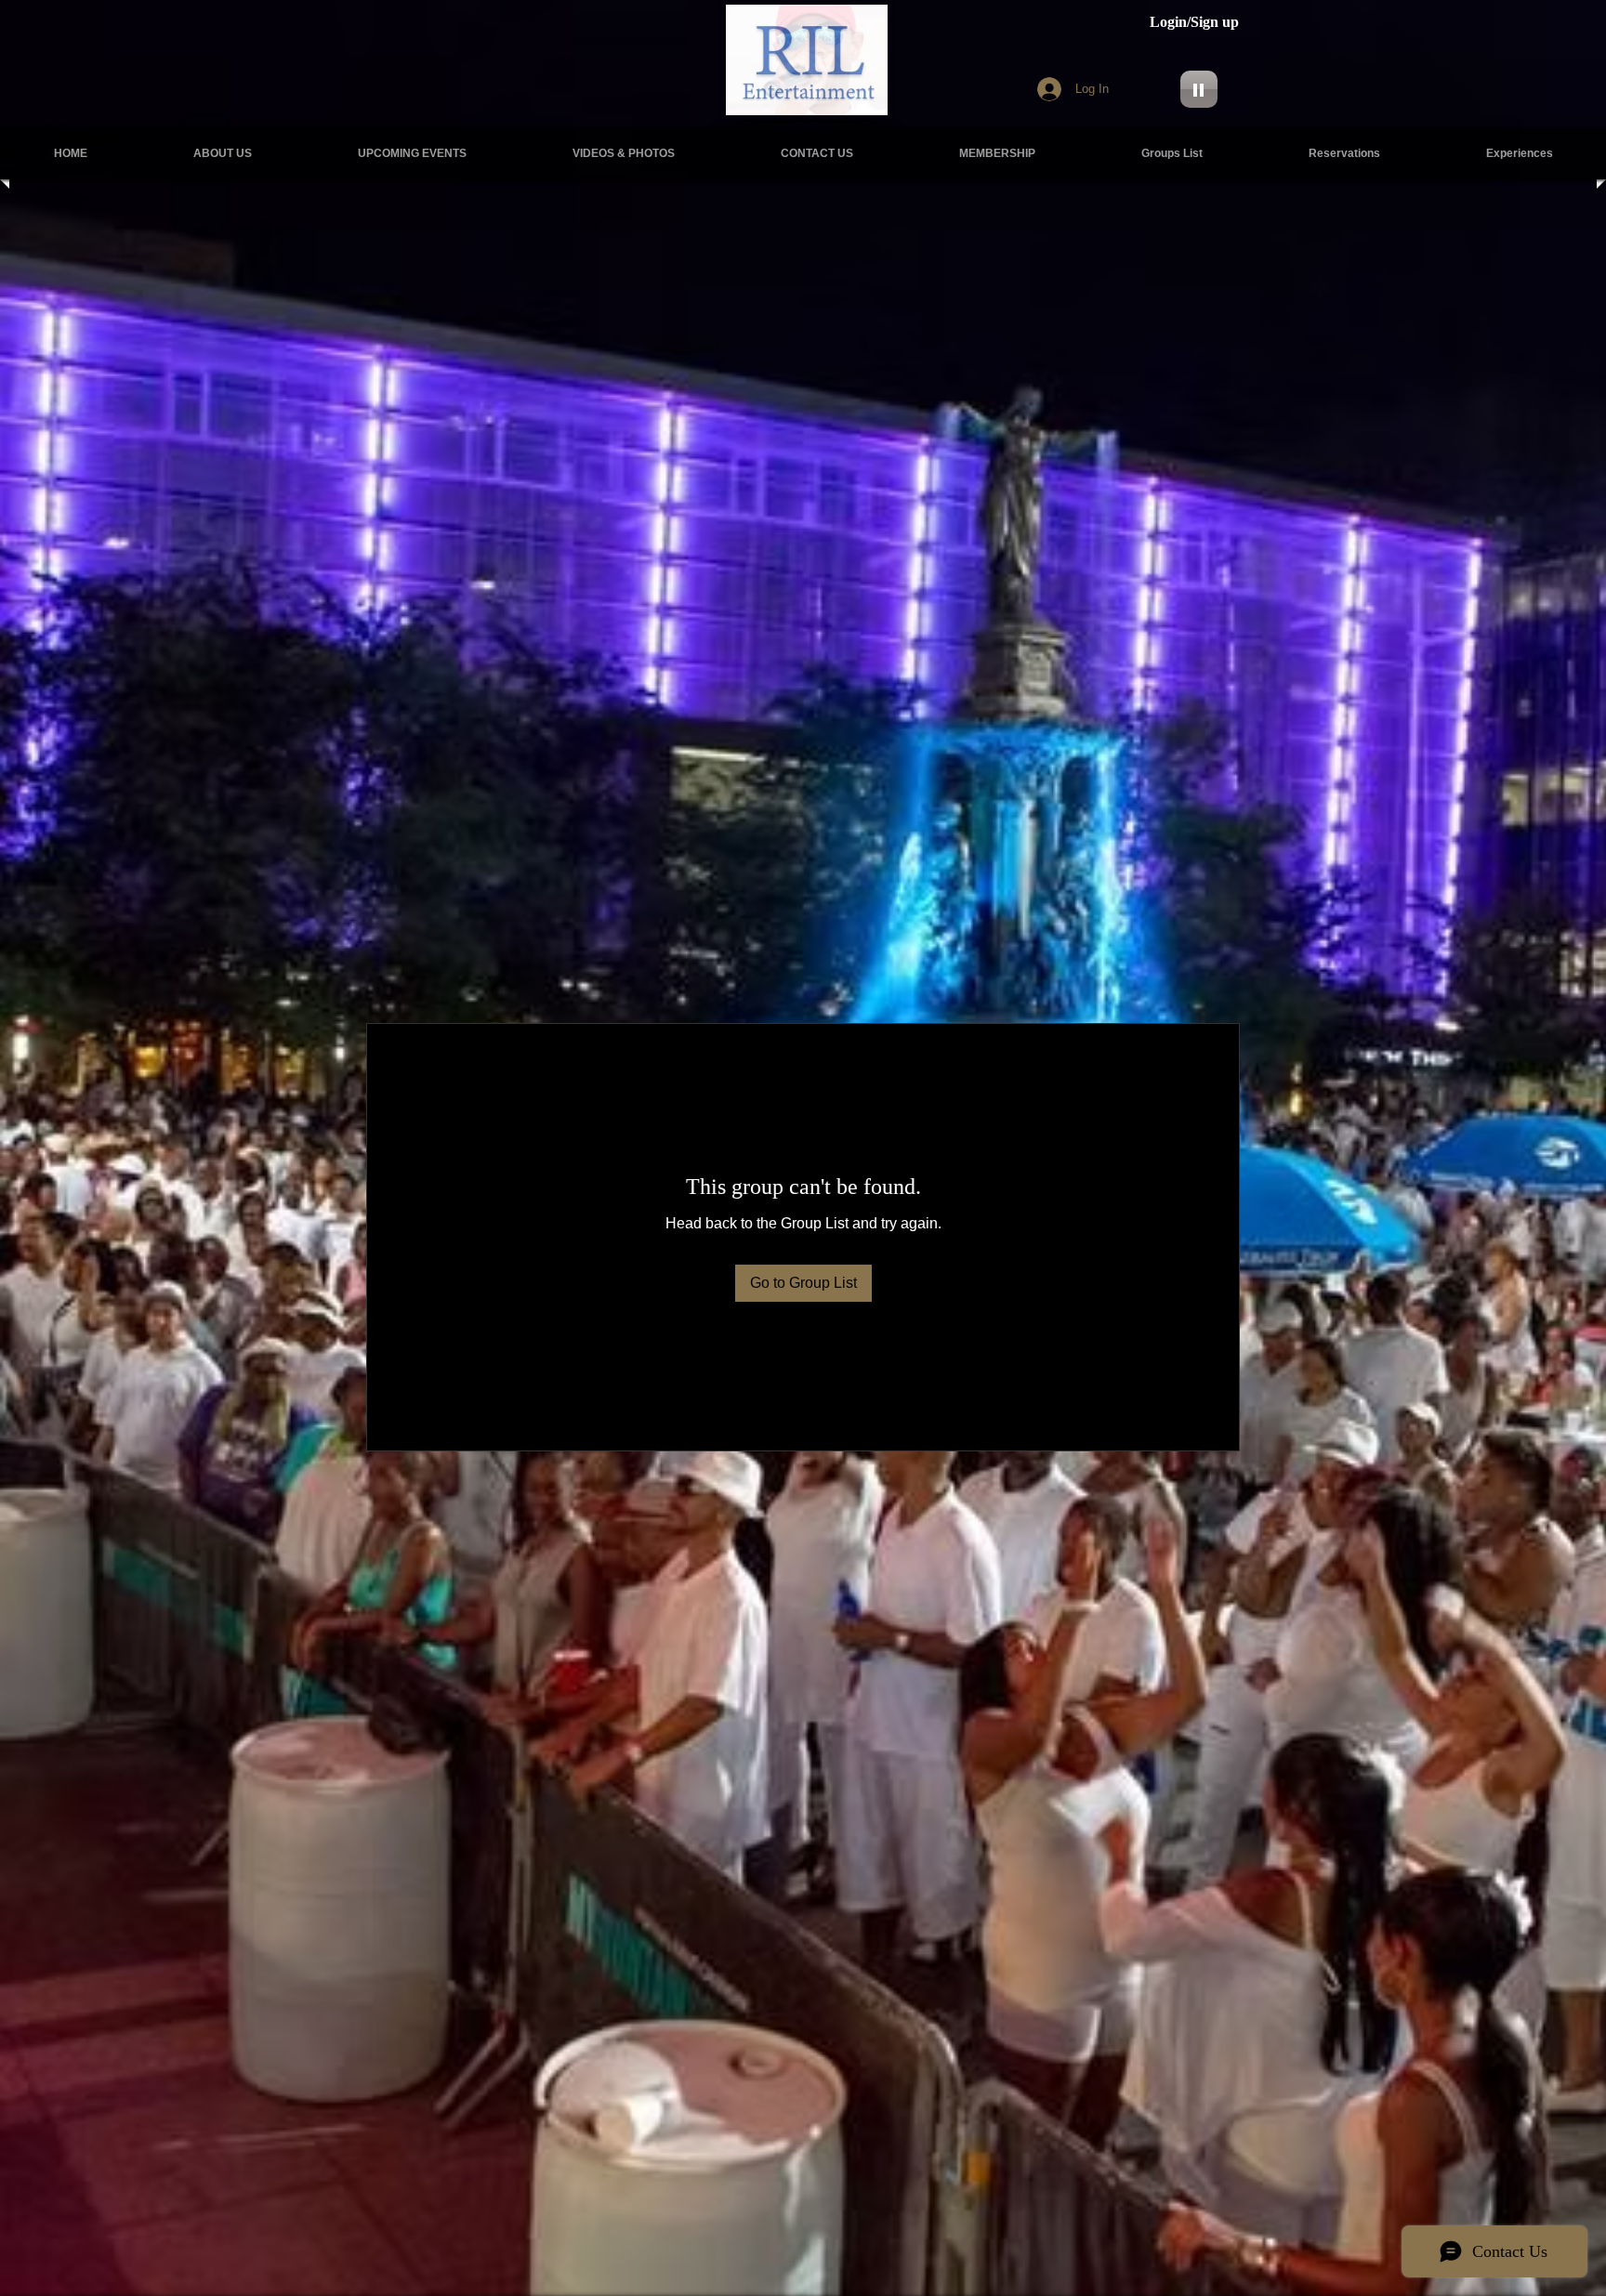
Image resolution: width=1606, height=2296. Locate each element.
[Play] (1199, 89)
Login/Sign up (1194, 22)
